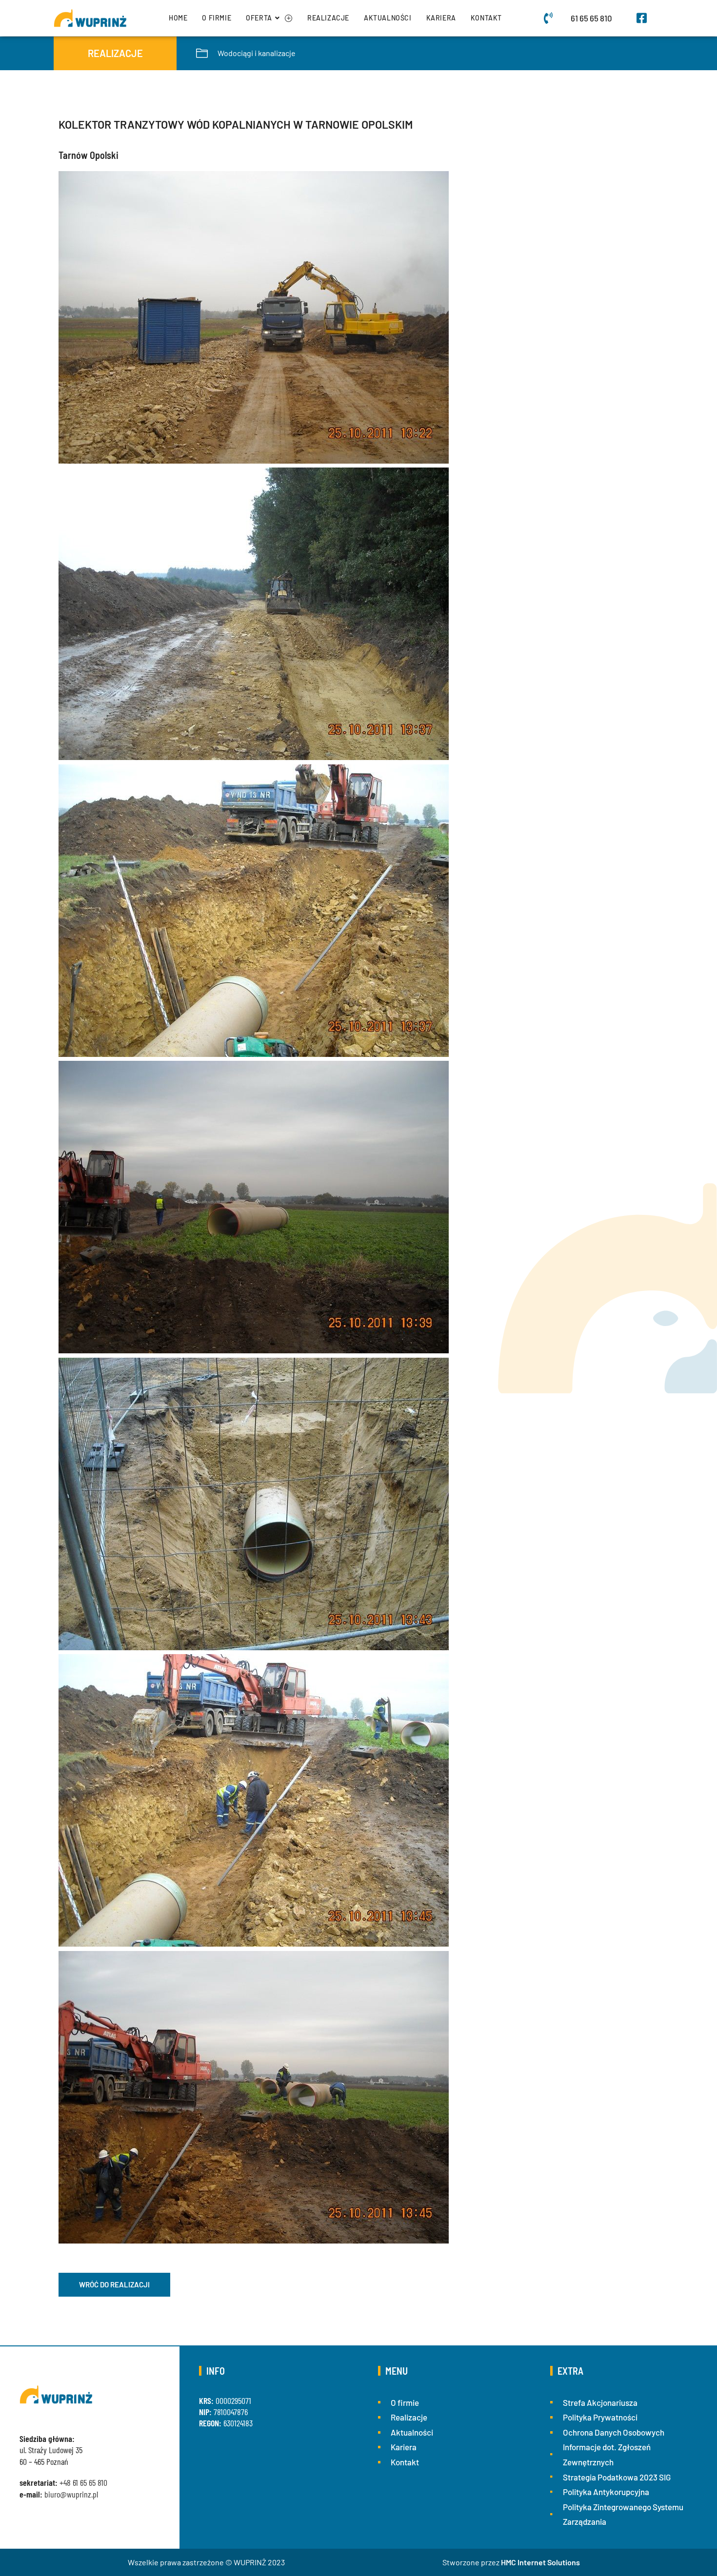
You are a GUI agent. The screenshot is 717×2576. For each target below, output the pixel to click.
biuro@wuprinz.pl (71, 2494)
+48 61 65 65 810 (83, 2482)
